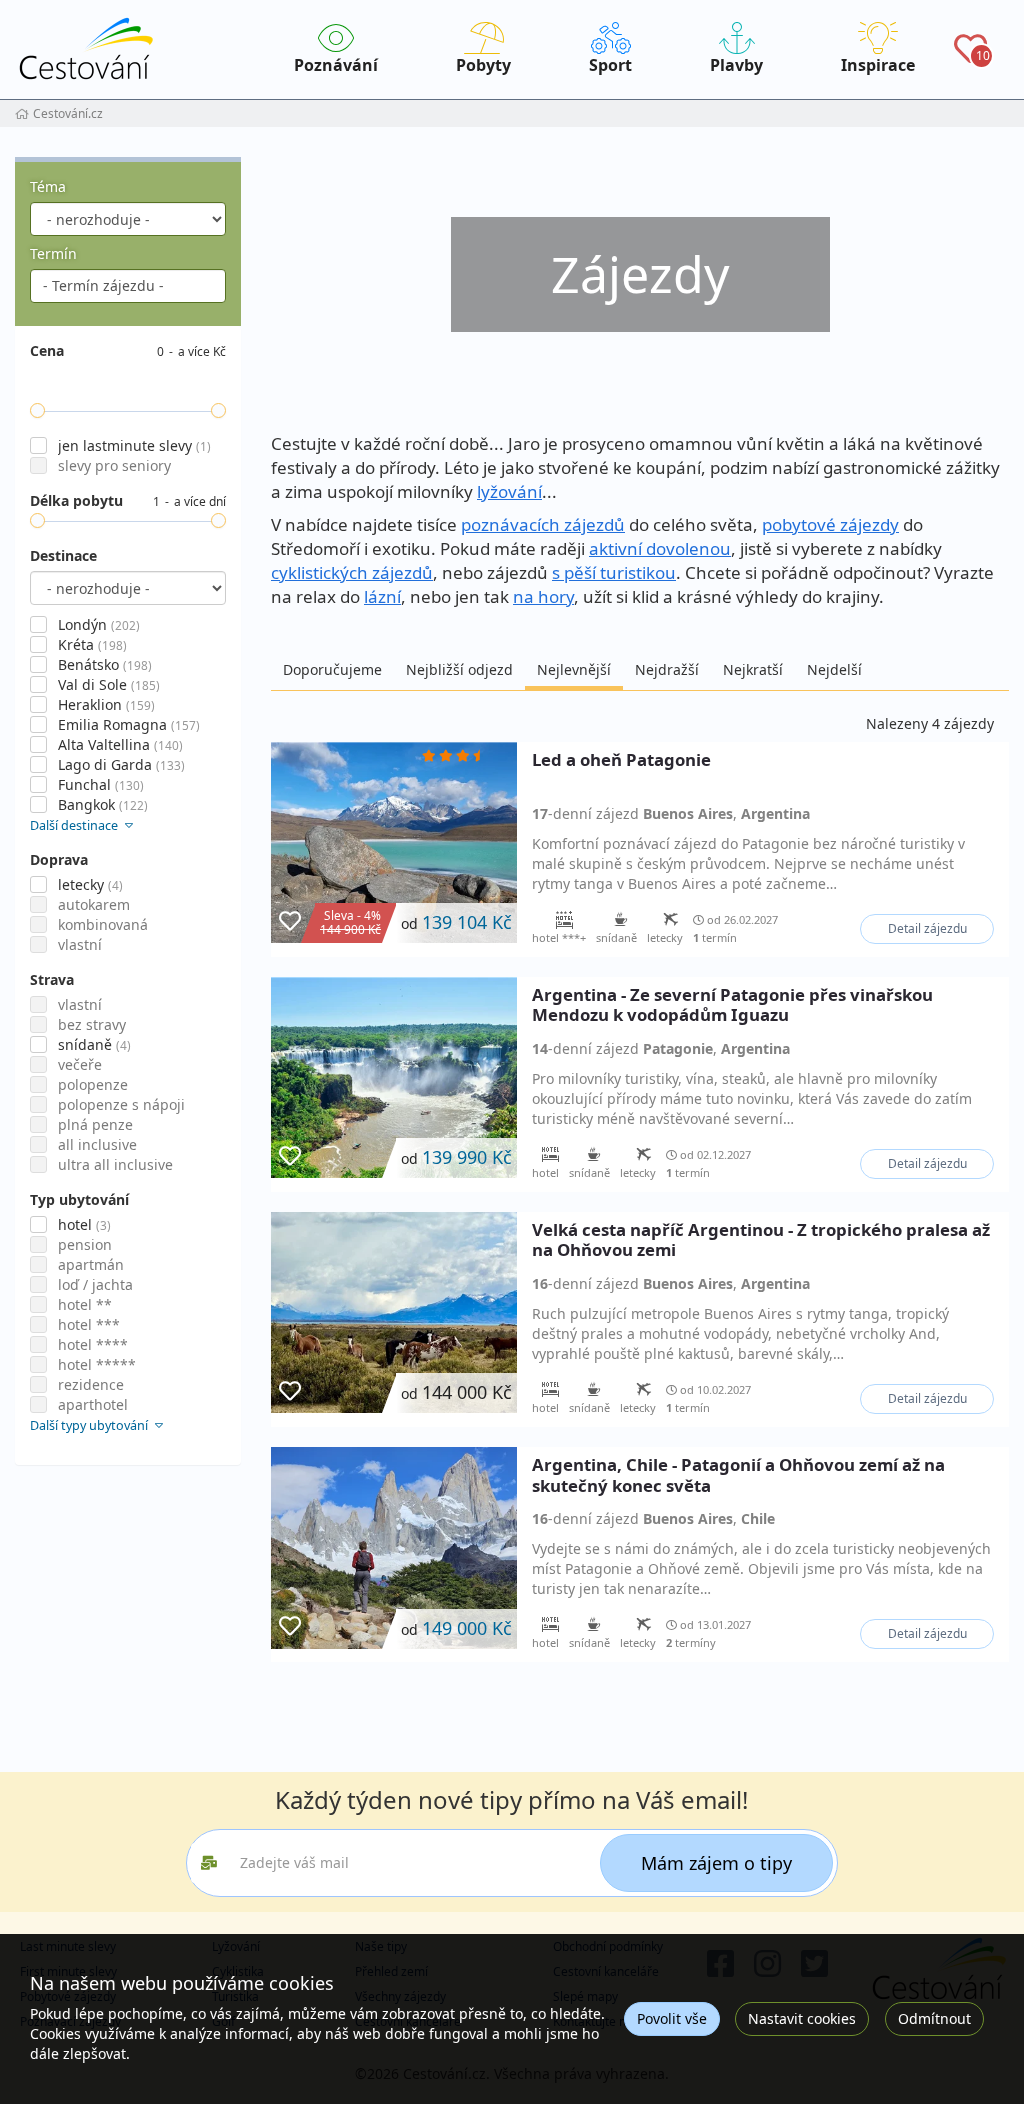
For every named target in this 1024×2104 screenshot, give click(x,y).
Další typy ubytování (90, 1425)
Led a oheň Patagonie (621, 760)
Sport (610, 65)
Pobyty (483, 65)
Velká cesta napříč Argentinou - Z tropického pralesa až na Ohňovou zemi (761, 1240)
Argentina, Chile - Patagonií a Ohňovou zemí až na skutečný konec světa (738, 1475)
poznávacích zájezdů (543, 524)
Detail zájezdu (927, 928)
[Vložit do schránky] (290, 921)
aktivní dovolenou (660, 548)
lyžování (509, 491)
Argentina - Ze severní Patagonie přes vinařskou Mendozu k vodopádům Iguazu (732, 1005)
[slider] (37, 410)
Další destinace (75, 825)
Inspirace (878, 65)
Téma (48, 186)
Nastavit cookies (802, 2018)
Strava (52, 979)
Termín (53, 253)
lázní (382, 596)
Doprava (59, 859)
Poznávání (336, 65)
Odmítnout (934, 2018)
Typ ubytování (79, 1199)
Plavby (736, 65)
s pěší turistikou (614, 572)
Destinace (63, 555)
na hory (543, 596)
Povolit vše (672, 2018)
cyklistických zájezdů (352, 572)
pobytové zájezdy (830, 524)
